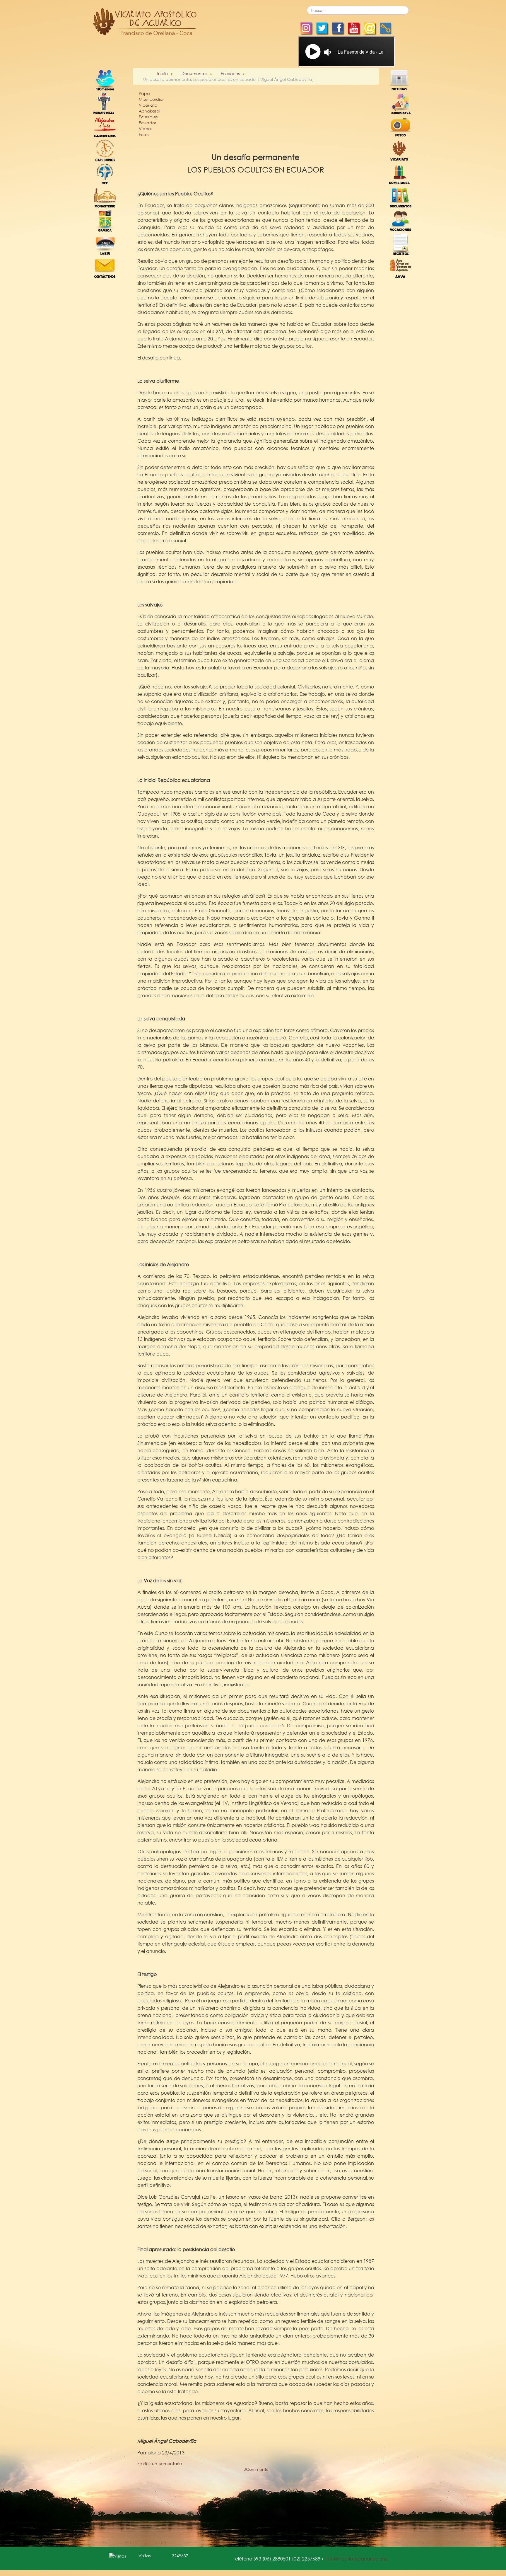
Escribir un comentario (160, 2463)
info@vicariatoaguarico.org (356, 2559)
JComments (256, 2469)
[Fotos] (401, 126)
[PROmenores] (105, 80)
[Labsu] (105, 244)
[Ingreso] (401, 244)
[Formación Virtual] (401, 267)
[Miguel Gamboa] (105, 220)
